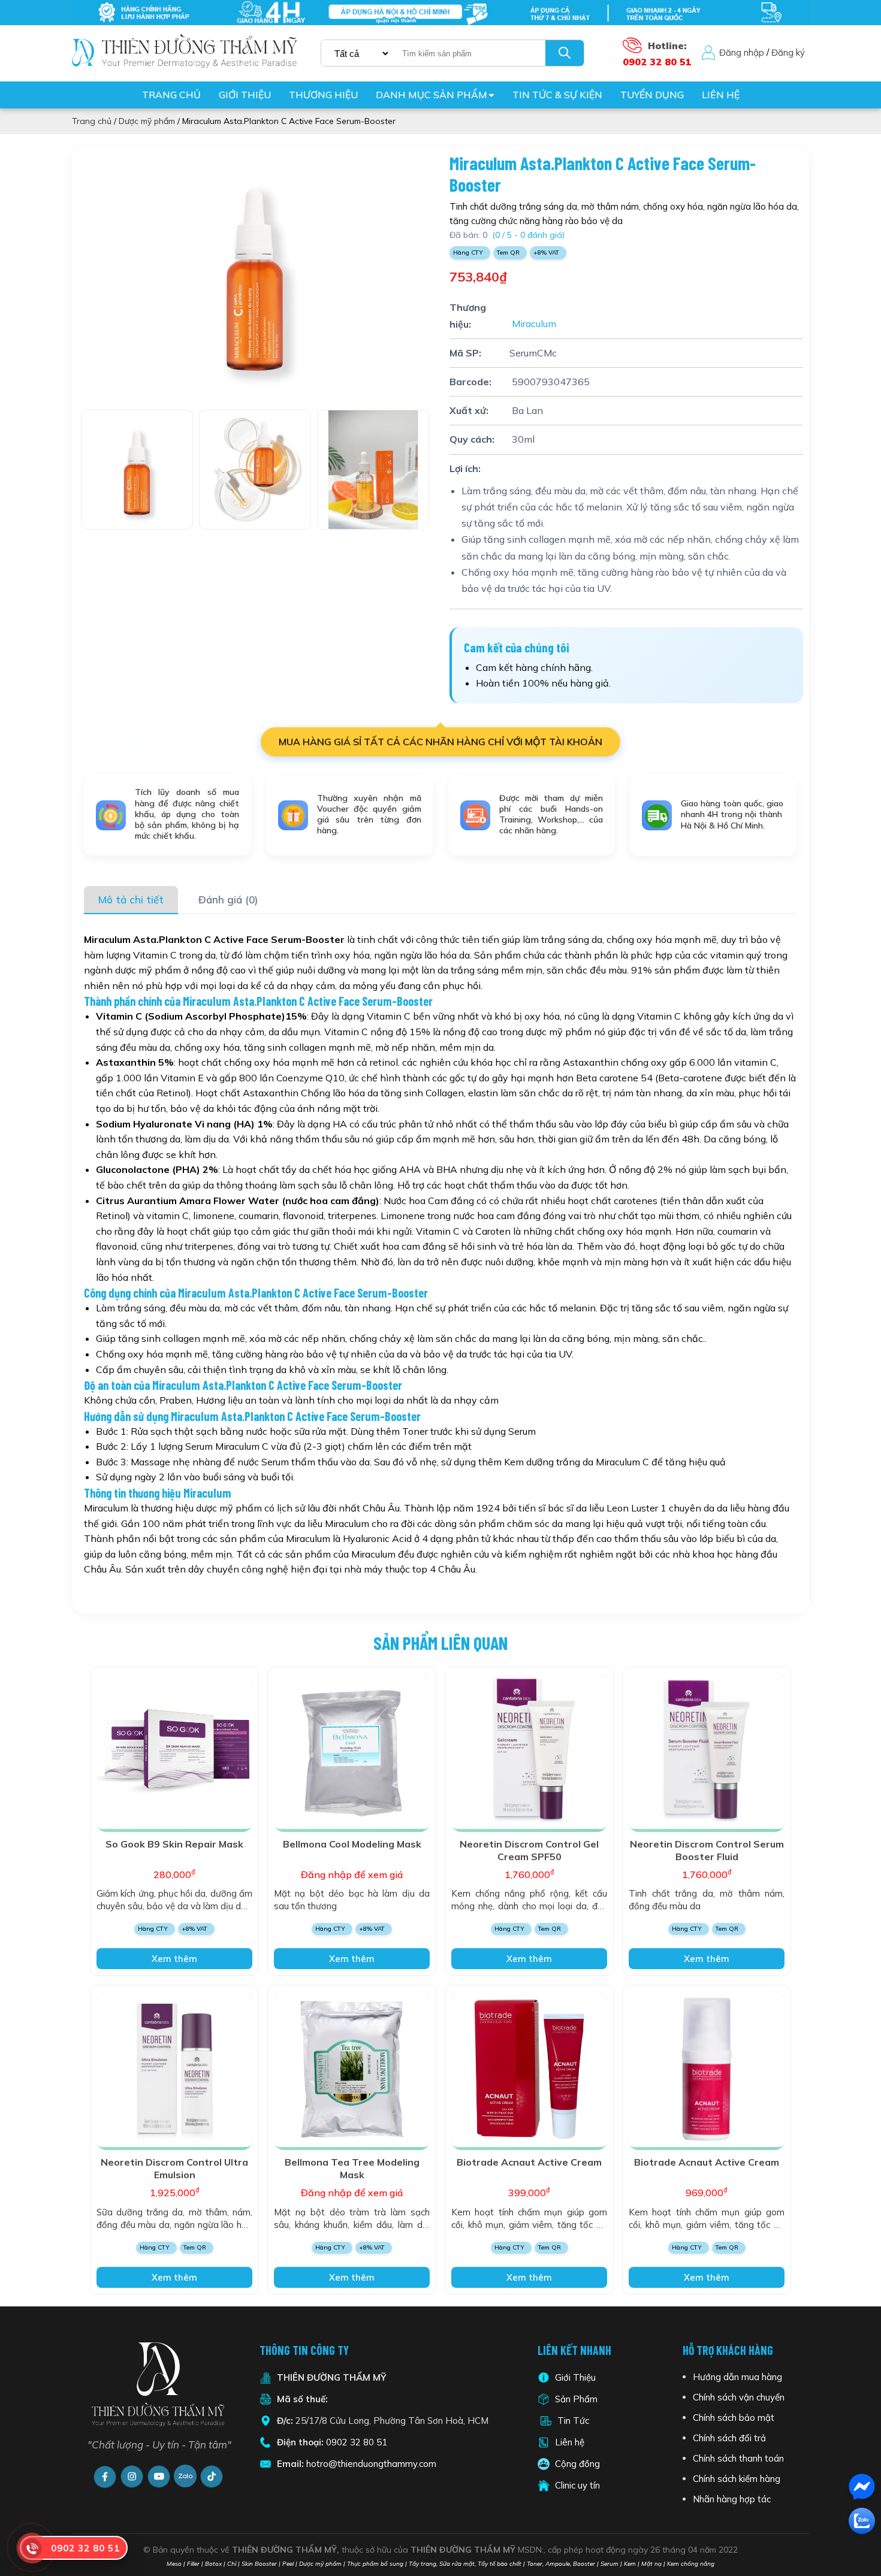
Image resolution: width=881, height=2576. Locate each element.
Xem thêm (174, 1959)
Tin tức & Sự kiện (557, 95)
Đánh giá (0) (228, 900)
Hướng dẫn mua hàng (737, 2377)
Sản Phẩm (575, 2399)
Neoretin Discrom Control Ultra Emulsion (174, 2168)
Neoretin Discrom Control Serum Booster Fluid (707, 1850)
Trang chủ (171, 95)
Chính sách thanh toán (738, 2458)
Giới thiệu (245, 95)
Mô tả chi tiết (131, 900)
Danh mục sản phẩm (432, 95)
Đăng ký (788, 52)
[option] (255, 272)
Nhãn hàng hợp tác (732, 2499)
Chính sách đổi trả (729, 2438)
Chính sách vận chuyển (739, 2397)
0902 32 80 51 (357, 2442)
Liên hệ (721, 95)
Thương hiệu (323, 95)
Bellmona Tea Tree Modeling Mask (352, 2168)
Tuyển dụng (652, 95)
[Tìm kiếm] (565, 53)
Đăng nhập (742, 52)
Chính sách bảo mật (734, 2418)
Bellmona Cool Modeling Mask (352, 1844)
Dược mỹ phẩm (147, 121)
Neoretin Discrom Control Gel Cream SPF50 (529, 1850)
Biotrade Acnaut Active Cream (529, 2162)
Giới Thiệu (575, 2377)
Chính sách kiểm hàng (737, 2479)
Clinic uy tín (577, 2485)
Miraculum (533, 324)
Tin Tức (573, 2421)
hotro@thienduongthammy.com (371, 2464)
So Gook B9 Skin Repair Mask (174, 1844)
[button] (426, 281)
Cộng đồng (577, 2464)
